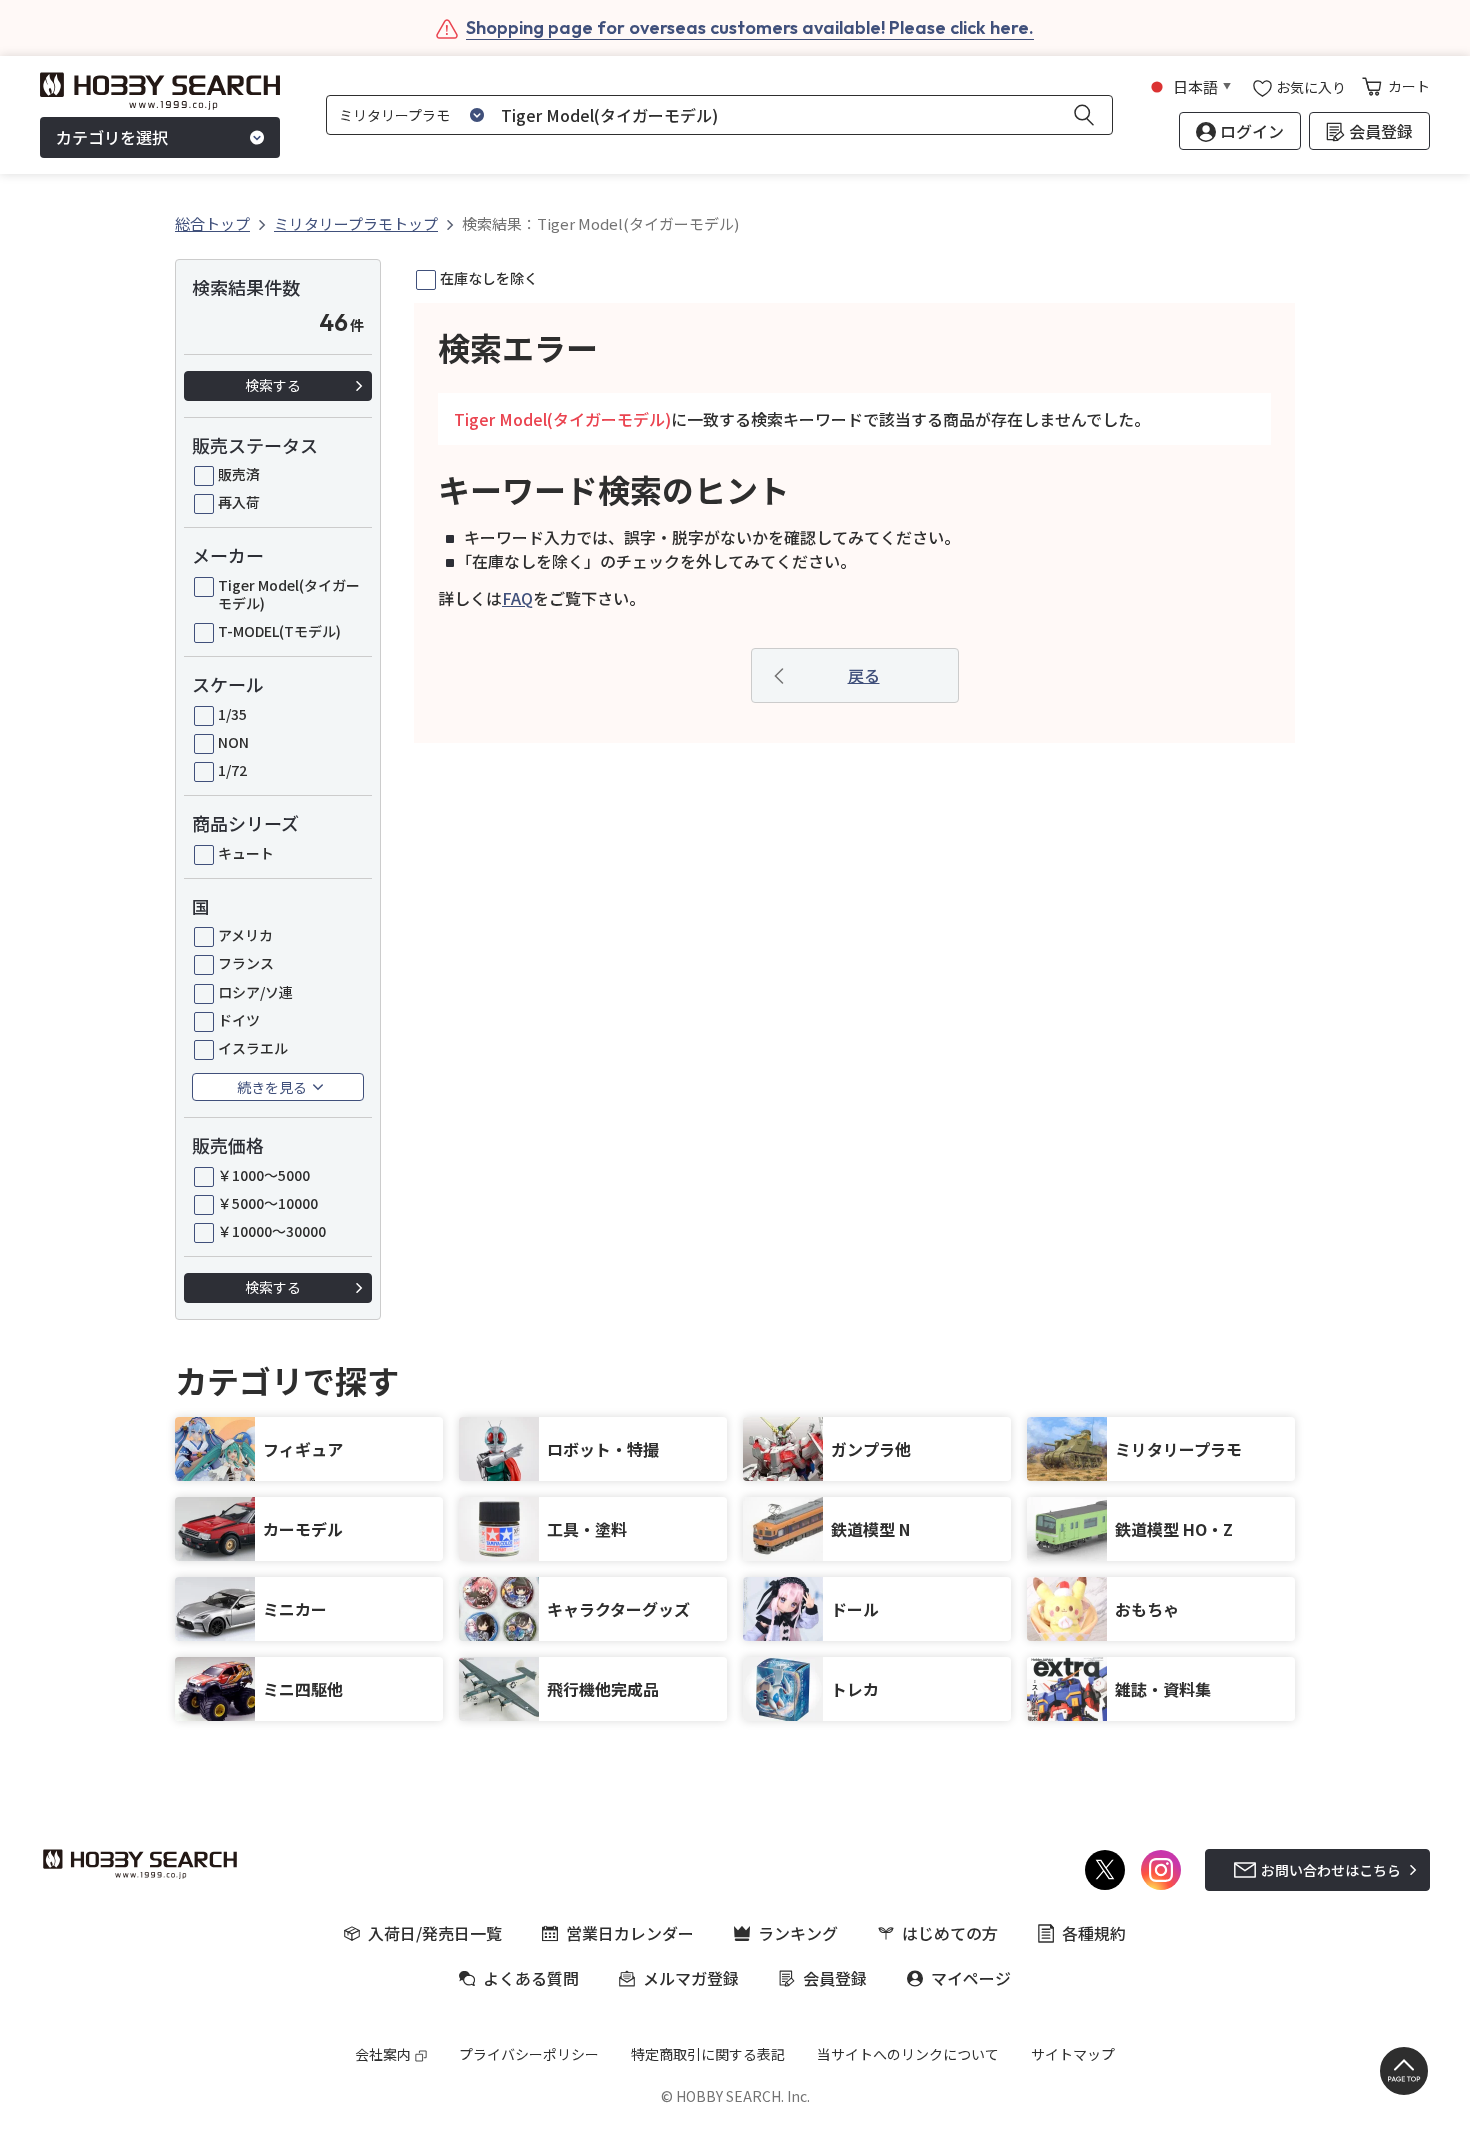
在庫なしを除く (489, 278)
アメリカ (245, 935)
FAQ (517, 598)
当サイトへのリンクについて (908, 2054)
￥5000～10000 (268, 1203)
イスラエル (253, 1048)
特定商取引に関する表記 (708, 2054)
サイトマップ (1073, 2054)
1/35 (232, 714)
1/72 (232, 770)
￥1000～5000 (264, 1175)
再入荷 (239, 502)
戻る (864, 675)
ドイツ (239, 1020)
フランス (246, 963)
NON (233, 742)
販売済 (239, 474)
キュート (246, 853)
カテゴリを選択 (112, 138)
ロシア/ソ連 (255, 992)
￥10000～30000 (272, 1231)
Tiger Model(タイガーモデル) (289, 594)
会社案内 (383, 2054)
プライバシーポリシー (529, 2054)
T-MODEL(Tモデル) (279, 631)
